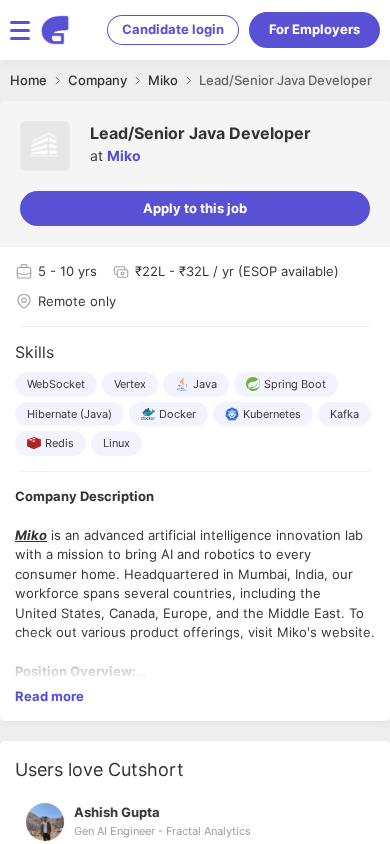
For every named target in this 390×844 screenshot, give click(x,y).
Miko (124, 155)
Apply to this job (195, 208)
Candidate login (173, 29)
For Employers (314, 29)
